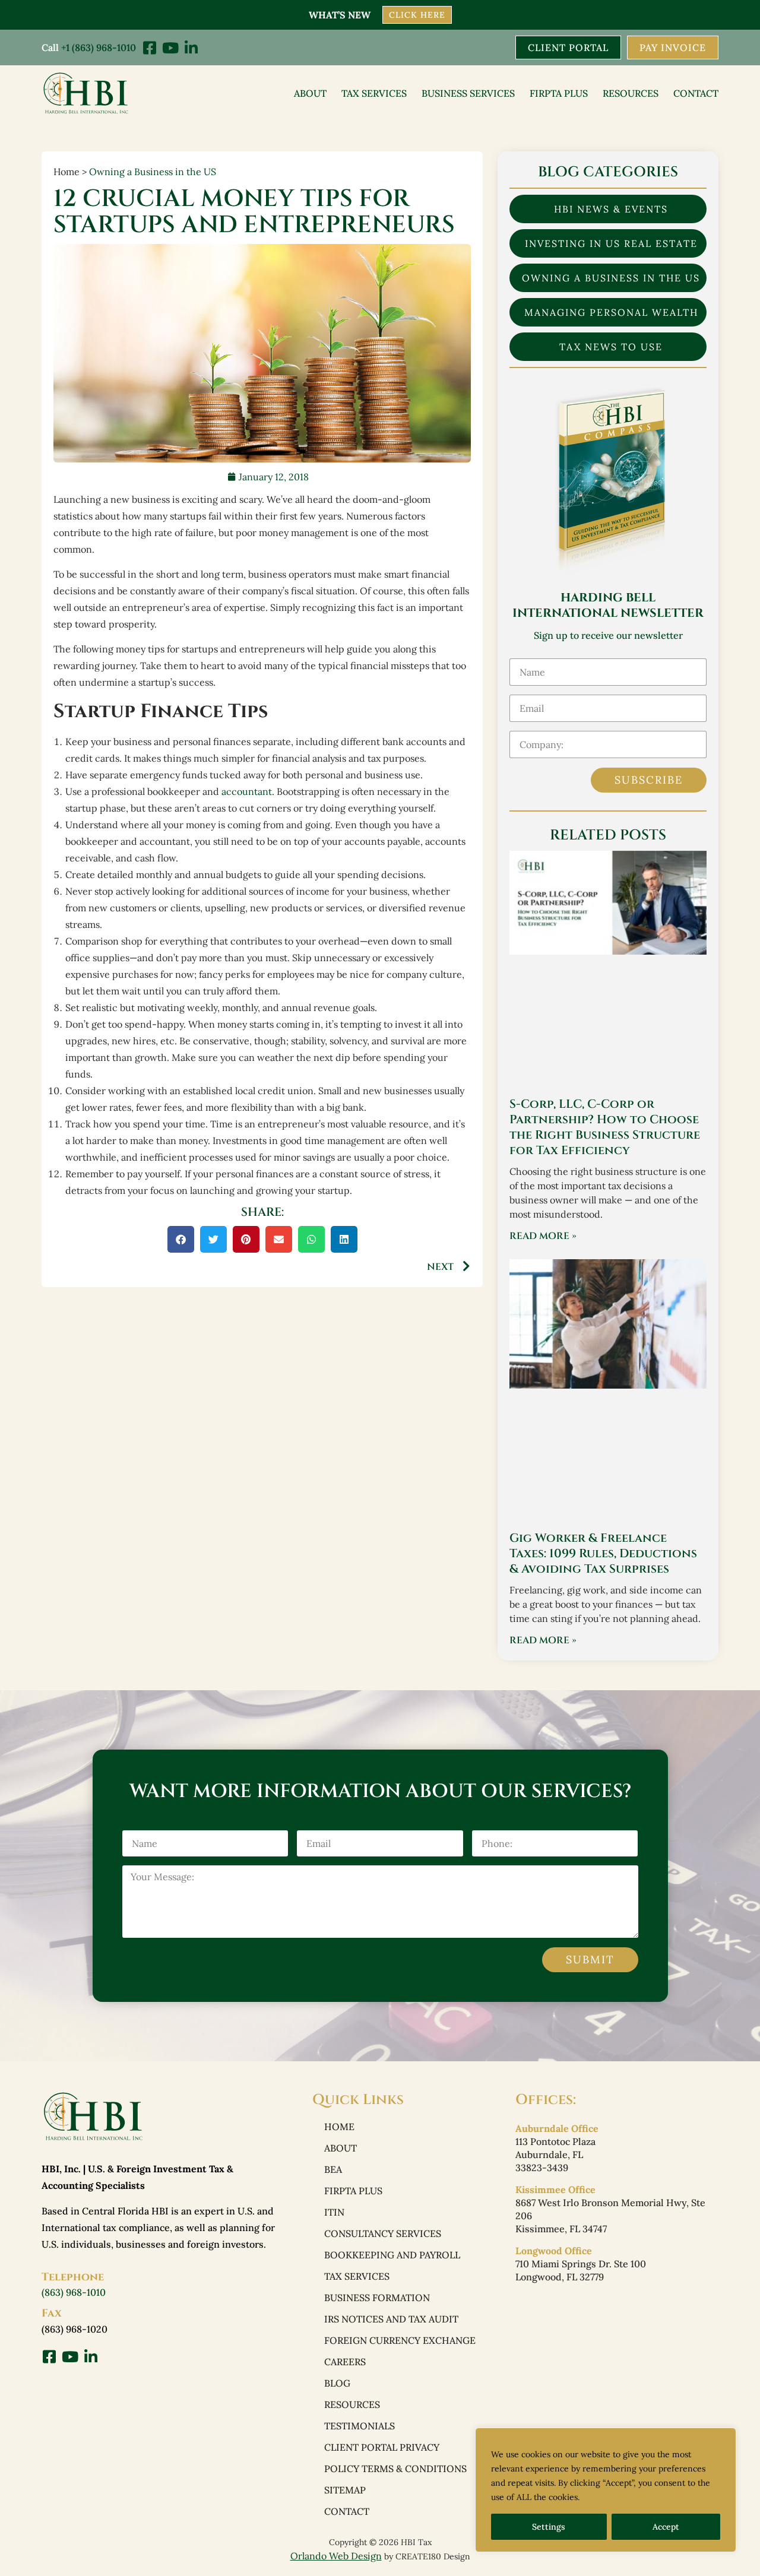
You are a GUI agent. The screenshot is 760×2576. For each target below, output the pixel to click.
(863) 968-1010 (74, 2292)
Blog (337, 2383)
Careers (345, 2362)
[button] (181, 1239)
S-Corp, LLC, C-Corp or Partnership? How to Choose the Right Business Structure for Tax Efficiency (605, 1127)
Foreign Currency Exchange (400, 2340)
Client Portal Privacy (382, 2447)
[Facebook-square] (149, 48)
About (310, 93)
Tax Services (374, 93)
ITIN (334, 2212)
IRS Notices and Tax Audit (391, 2319)
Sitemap (345, 2490)
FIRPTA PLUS (559, 93)
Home (339, 2127)
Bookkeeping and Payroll (392, 2255)
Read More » (543, 1236)
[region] (606, 2490)
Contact (696, 93)
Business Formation (377, 2298)
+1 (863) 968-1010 (99, 47)
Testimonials (360, 2426)
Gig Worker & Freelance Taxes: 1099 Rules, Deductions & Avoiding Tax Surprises (603, 1553)
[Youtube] (170, 48)
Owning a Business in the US (153, 172)
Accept (666, 2527)
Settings (549, 2527)
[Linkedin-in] (191, 48)
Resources (631, 93)
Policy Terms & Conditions (395, 2469)
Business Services (468, 93)
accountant (247, 791)
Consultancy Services (383, 2233)
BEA (333, 2169)
